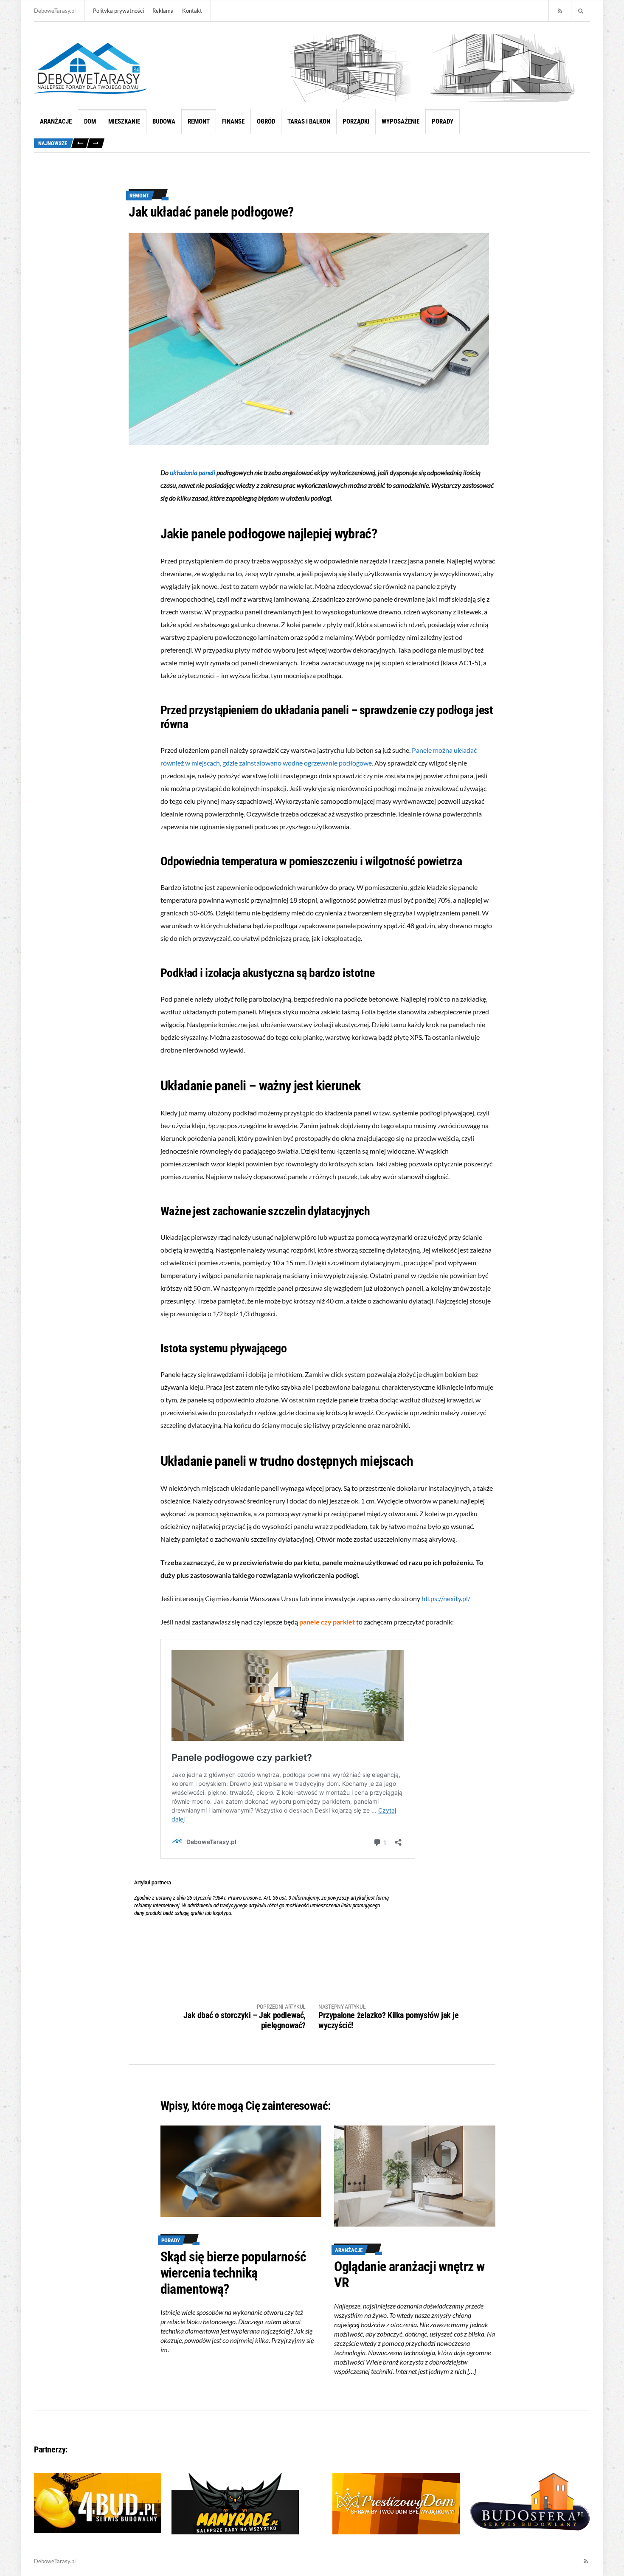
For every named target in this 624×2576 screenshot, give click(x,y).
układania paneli (193, 472)
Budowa (164, 121)
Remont (199, 121)
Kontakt (192, 11)
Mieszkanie (124, 121)
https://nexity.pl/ (446, 1598)
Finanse (233, 121)
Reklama (163, 11)
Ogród (266, 121)
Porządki (356, 121)
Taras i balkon (309, 121)
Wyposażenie (401, 121)
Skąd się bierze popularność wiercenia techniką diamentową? (233, 2273)
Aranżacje (56, 121)
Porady (443, 121)
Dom (90, 121)
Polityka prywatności (118, 11)
